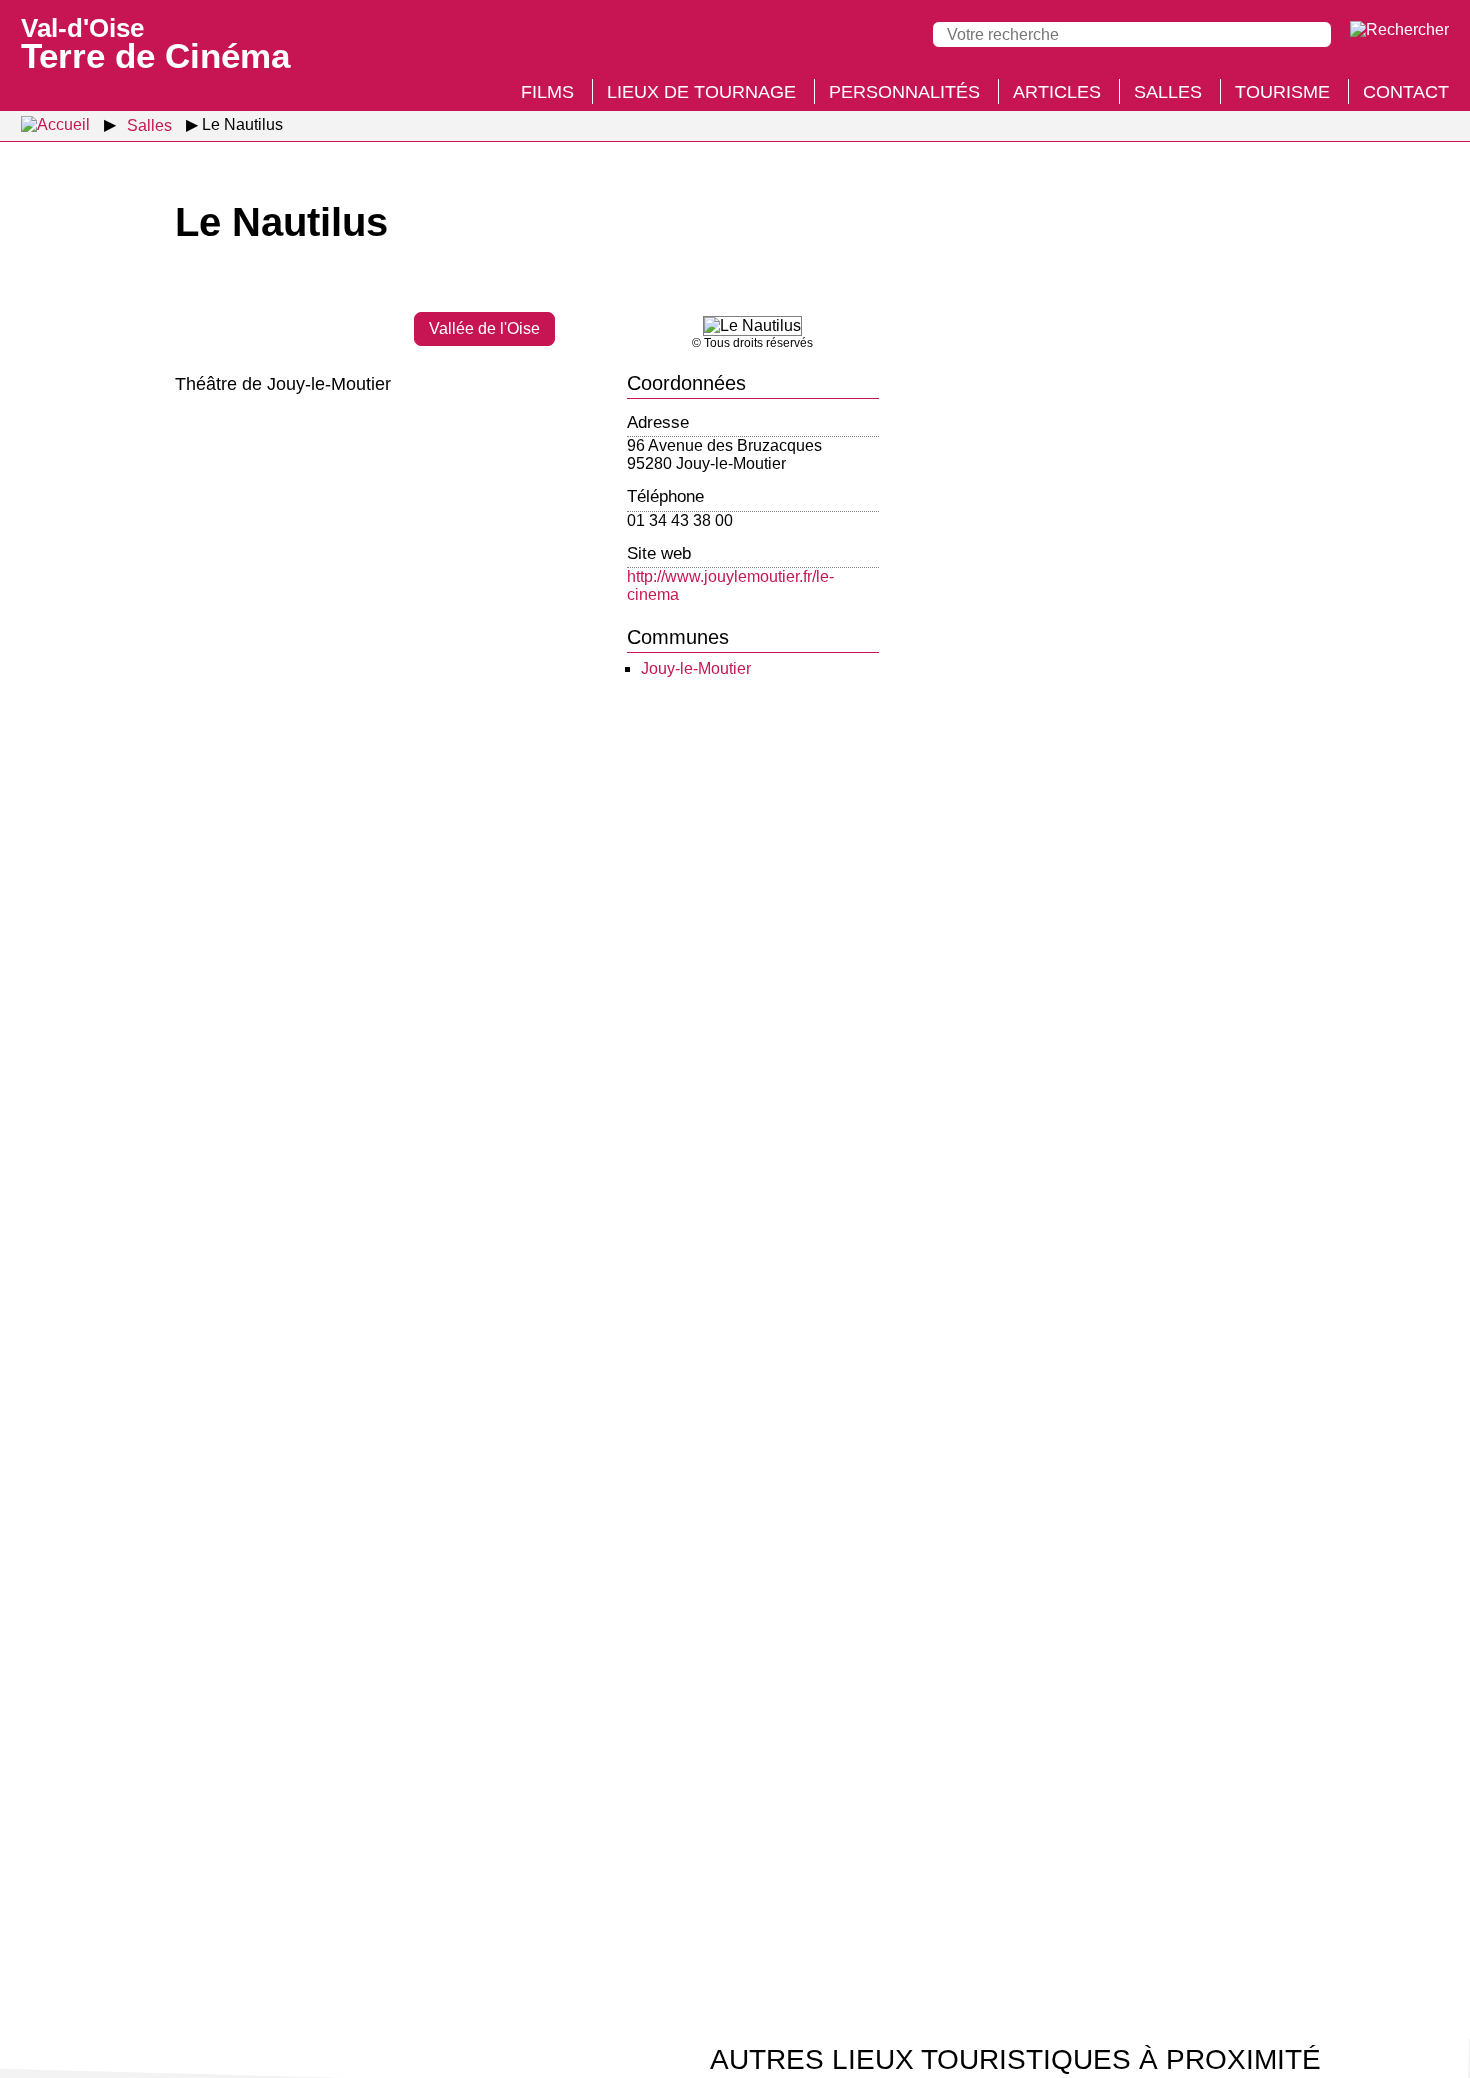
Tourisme (1282, 92)
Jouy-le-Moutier (696, 668)
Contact (1406, 92)
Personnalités (904, 92)
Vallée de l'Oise (484, 328)
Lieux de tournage (701, 92)
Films (547, 92)
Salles (1168, 92)
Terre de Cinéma (155, 42)
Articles (1057, 92)
